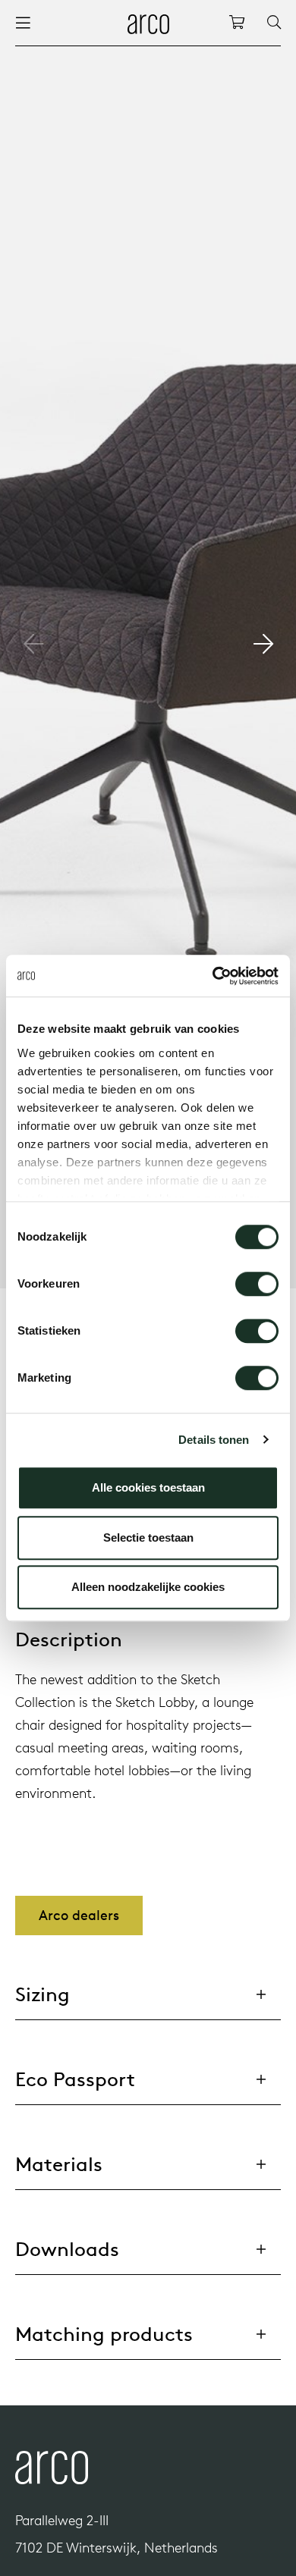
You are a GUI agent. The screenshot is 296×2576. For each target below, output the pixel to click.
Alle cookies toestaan (148, 1487)
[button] (263, 644)
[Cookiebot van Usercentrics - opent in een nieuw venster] (213, 976)
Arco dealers (79, 1915)
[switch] (257, 1284)
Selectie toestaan (148, 1537)
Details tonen (214, 1440)
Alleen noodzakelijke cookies (148, 1587)
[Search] (274, 23)
